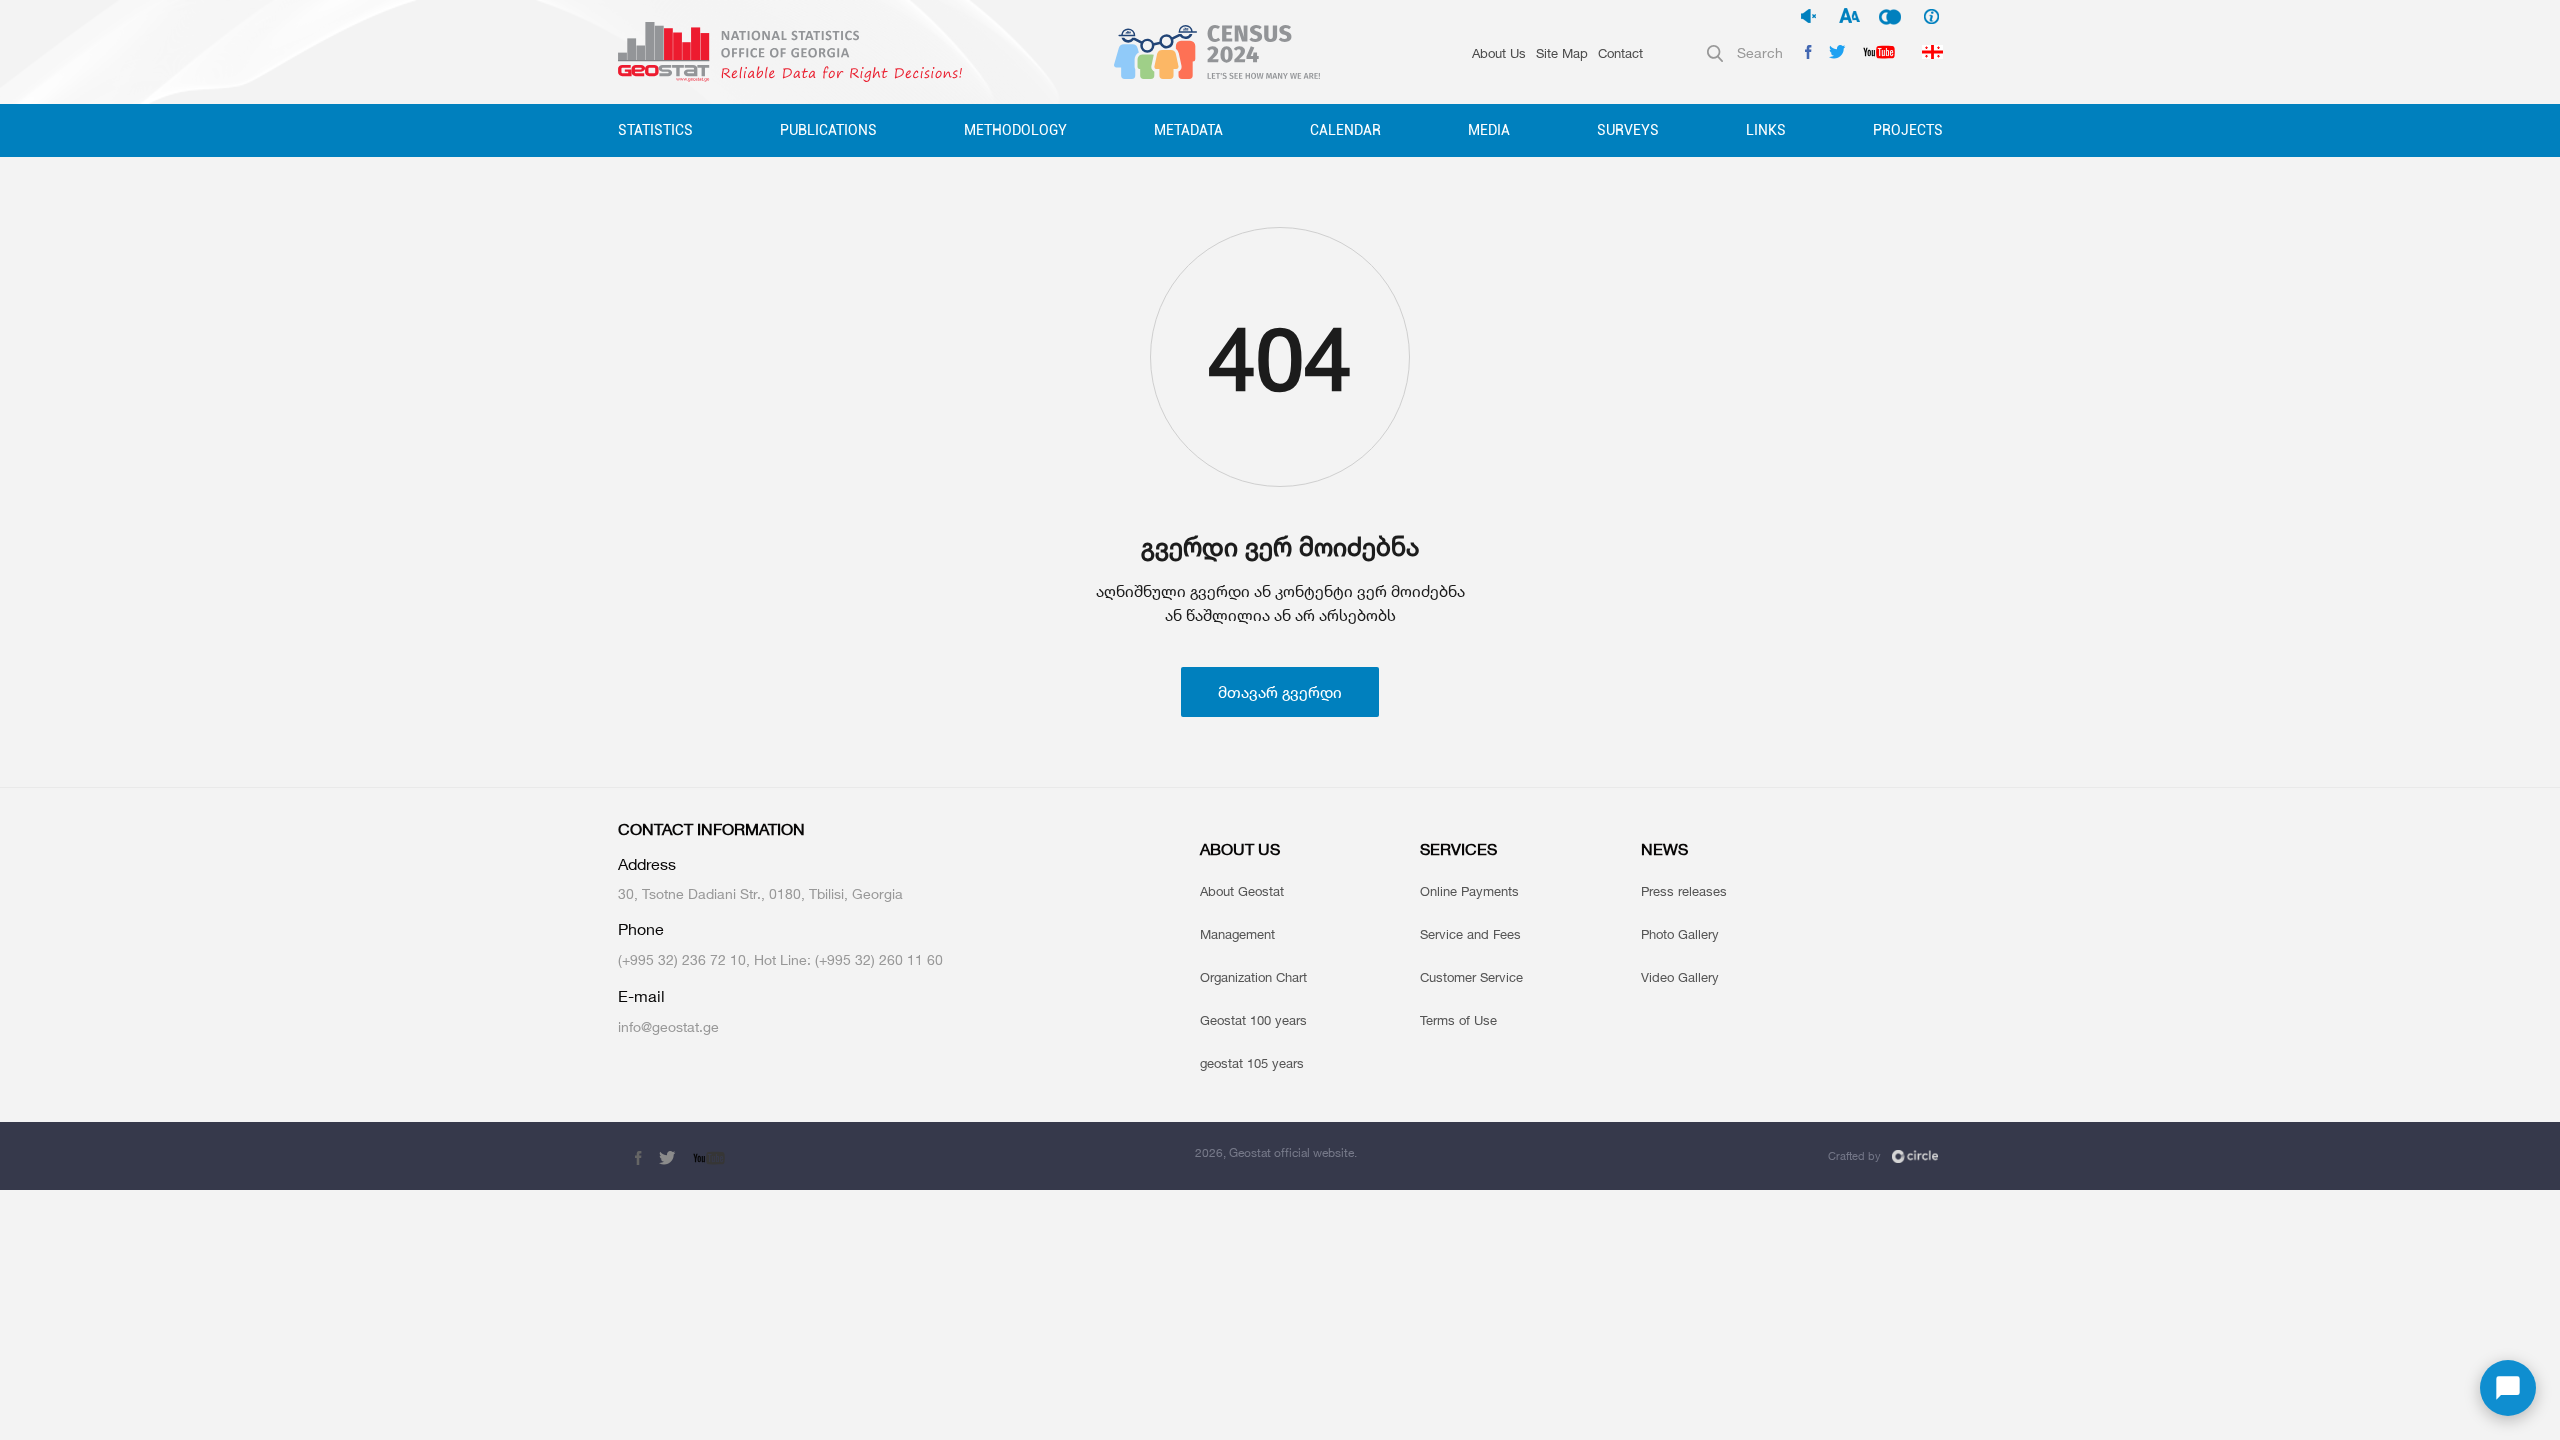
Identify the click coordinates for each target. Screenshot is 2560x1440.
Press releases (1684, 891)
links (1766, 130)
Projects (1908, 130)
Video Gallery (1680, 977)
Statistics (655, 130)
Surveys (1628, 130)
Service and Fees (1470, 934)
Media (1489, 130)
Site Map (1562, 53)
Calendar (1345, 130)
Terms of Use (1458, 1020)
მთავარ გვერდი (1280, 692)
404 (1280, 358)
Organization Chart (1253, 977)
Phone (641, 929)
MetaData (1188, 130)
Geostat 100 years (1253, 1020)
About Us (1499, 53)
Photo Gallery (1680, 934)
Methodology (1015, 130)
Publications (828, 130)
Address (647, 864)
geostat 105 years (1252, 1063)
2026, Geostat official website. (1276, 1152)
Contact (1620, 53)
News (1664, 849)
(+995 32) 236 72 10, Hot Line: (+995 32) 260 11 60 (780, 959)
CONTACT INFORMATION (711, 829)
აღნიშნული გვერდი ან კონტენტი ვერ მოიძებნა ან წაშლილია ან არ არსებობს (1280, 603)
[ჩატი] (2508, 1388)
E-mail (641, 996)
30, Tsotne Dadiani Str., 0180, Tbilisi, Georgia (760, 893)
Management (1237, 934)
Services (1458, 849)
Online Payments (1469, 891)
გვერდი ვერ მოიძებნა (1280, 546)
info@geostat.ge (668, 1026)
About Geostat (1242, 891)
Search (1760, 52)
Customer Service (1471, 977)
